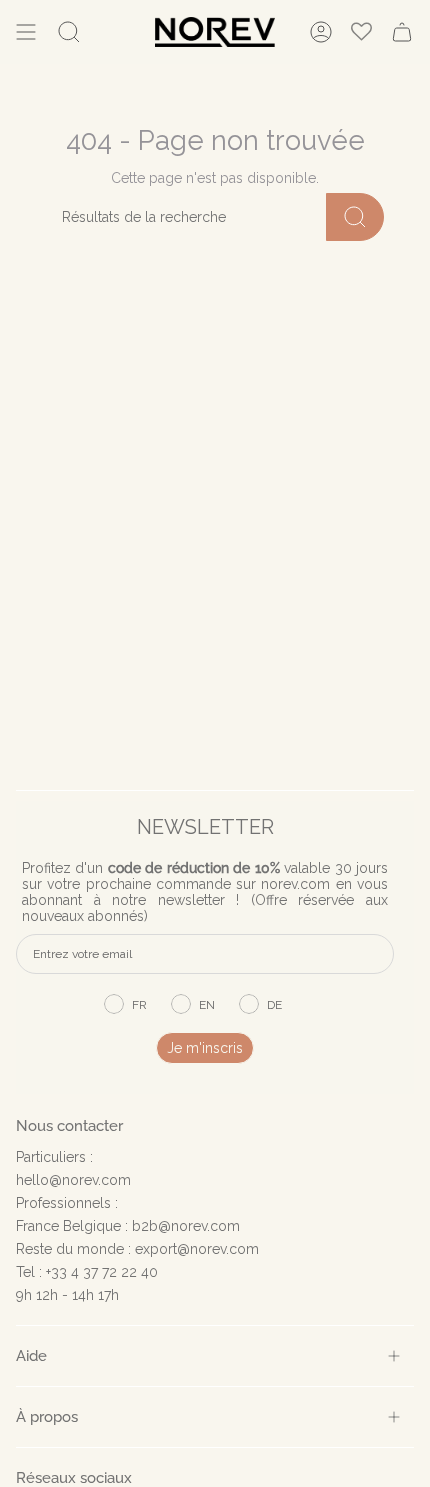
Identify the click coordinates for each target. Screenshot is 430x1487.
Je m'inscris (205, 1048)
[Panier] (402, 32)
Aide (31, 1355)
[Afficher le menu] (26, 32)
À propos (47, 1416)
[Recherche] (355, 217)
